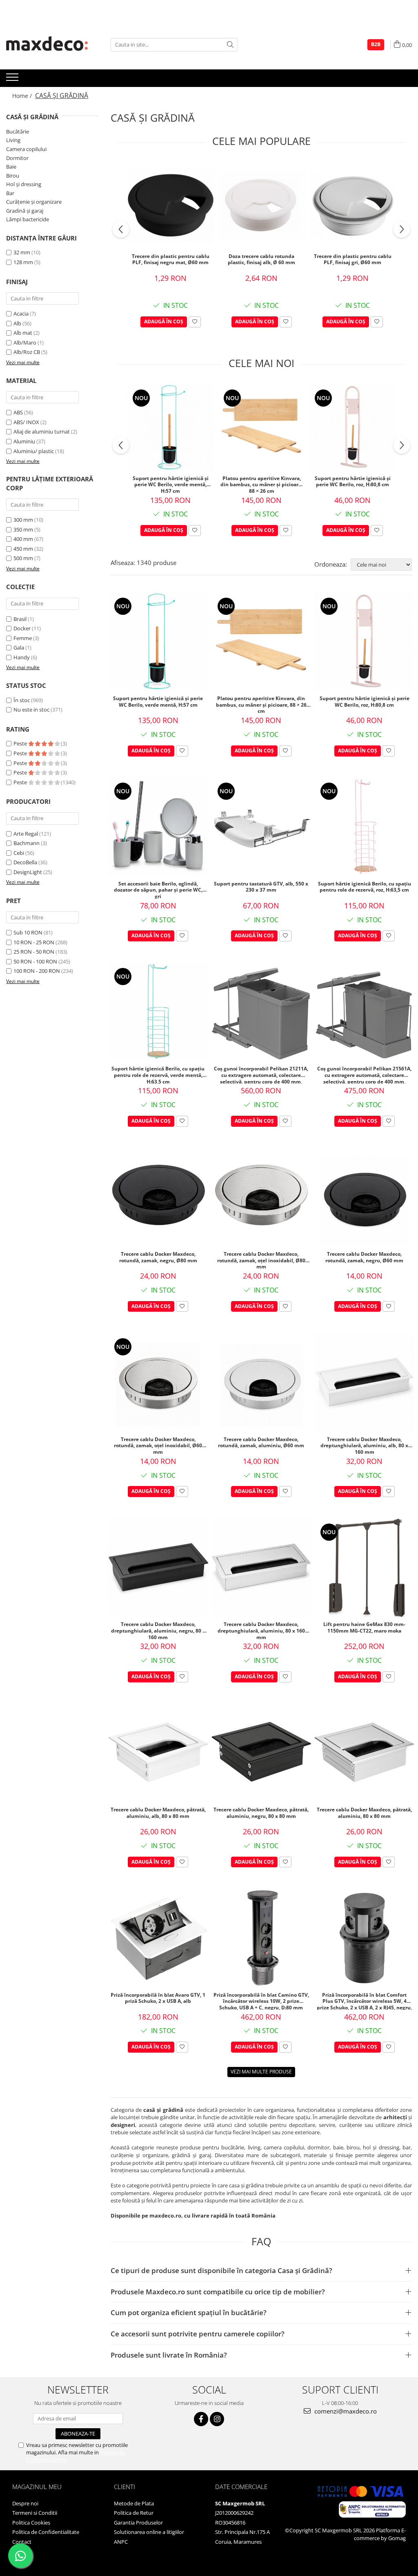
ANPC (121, 2542)
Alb (17, 323)
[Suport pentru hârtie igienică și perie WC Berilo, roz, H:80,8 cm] (352, 427)
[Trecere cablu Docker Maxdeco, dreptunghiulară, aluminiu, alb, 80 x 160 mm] (364, 1382)
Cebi (19, 853)
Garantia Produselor (138, 2523)
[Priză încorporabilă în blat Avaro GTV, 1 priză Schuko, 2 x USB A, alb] (158, 1938)
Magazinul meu (37, 2487)
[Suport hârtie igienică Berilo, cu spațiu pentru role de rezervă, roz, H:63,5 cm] (364, 826)
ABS (18, 412)
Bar (10, 193)
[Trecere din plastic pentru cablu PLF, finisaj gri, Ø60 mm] (352, 205)
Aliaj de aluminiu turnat (42, 432)
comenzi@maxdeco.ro (345, 2411)
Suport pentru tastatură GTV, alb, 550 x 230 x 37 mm (261, 887)
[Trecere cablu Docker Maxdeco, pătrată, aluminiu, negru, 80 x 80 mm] (261, 1752)
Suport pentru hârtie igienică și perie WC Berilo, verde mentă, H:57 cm (171, 484)
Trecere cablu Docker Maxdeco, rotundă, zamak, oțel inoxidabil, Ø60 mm (158, 1445)
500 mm (23, 558)
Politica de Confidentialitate (46, 2532)
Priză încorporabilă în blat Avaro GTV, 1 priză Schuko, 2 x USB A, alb (158, 1998)
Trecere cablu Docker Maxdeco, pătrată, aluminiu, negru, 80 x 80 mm (261, 1813)
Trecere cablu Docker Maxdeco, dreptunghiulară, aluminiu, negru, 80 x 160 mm (158, 1630)
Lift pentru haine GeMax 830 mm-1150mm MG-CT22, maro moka (364, 1628)
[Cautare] (230, 45)
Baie (11, 167)
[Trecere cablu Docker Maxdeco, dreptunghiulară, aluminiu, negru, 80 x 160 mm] (158, 1567)
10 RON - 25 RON (34, 942)
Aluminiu (24, 441)
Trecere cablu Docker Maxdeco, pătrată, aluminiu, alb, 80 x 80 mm (158, 1813)
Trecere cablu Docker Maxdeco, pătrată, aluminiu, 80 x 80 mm (364, 1813)
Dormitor (17, 158)
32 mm (22, 252)
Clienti (125, 2487)
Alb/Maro (25, 343)
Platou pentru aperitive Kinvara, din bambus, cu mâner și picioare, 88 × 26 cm (261, 484)
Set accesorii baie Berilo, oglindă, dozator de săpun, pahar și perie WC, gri (158, 890)
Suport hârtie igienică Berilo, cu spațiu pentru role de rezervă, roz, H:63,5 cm (365, 887)
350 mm (23, 529)
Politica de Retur (134, 2513)
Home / (23, 96)
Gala (19, 647)
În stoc (22, 700)
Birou (13, 176)
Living (13, 140)
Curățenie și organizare (34, 202)
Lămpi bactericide (28, 219)
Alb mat (23, 333)
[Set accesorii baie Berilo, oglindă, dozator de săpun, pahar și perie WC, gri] (158, 826)
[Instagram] (217, 2419)
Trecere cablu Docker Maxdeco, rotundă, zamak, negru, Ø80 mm (158, 1257)
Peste (21, 743)
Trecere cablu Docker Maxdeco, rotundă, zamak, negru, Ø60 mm (364, 1257)
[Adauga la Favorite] (195, 322)
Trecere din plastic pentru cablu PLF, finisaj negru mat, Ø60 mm (171, 260)
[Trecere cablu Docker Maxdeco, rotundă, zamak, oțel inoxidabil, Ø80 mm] (261, 1197)
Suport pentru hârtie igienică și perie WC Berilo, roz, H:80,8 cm (353, 482)
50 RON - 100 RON (35, 961)
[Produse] (13, 80)
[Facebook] (201, 2419)
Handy (22, 657)
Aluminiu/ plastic (34, 451)
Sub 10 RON (28, 932)
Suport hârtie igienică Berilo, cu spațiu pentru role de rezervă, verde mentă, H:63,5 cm (158, 1074)
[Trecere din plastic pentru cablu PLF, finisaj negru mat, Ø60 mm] (170, 205)
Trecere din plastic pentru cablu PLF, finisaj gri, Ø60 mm (353, 260)
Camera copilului (26, 149)
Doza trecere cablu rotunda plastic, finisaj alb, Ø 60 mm (261, 260)
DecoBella (25, 862)
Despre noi (25, 2503)
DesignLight (28, 872)
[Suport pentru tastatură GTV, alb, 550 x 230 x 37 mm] (261, 826)
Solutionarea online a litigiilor (149, 2532)
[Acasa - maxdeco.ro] (47, 44)
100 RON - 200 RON (37, 971)
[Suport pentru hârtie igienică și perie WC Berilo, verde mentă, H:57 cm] (170, 427)
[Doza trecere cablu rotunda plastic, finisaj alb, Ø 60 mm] (261, 205)
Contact (22, 2542)
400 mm (23, 539)
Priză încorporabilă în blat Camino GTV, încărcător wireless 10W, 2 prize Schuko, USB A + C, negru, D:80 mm (261, 2001)
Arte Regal (26, 834)
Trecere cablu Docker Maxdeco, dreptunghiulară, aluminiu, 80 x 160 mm (261, 1630)
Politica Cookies (31, 2523)
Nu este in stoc (31, 710)
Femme (23, 638)
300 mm (23, 520)
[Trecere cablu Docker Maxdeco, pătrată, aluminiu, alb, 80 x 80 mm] (158, 1752)
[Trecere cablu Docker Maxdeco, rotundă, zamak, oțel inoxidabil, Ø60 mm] (158, 1382)
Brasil (20, 619)
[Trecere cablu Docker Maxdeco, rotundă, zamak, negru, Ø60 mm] (364, 1197)
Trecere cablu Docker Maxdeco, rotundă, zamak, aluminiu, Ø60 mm (261, 1443)
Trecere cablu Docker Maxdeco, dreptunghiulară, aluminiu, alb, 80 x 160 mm (364, 1445)
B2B (376, 44)
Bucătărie (18, 131)
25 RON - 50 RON (34, 952)
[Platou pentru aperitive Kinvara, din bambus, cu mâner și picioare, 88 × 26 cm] (261, 427)
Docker (22, 628)
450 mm (23, 549)
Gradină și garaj (25, 211)
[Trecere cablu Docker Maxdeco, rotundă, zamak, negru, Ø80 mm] (158, 1197)
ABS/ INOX (26, 422)
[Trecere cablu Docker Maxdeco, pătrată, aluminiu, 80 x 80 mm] (364, 1752)
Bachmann (27, 843)
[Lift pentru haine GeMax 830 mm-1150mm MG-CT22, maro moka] (364, 1567)
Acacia (21, 314)
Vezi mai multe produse (261, 2072)
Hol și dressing (24, 184)
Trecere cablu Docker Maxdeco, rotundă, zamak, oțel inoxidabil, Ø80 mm (261, 1260)
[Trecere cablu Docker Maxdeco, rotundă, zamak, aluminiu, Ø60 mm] (261, 1382)
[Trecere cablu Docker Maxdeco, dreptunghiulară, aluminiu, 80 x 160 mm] (261, 1567)
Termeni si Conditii (35, 2513)
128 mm (23, 262)
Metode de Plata (134, 2503)
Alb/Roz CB (27, 352)
